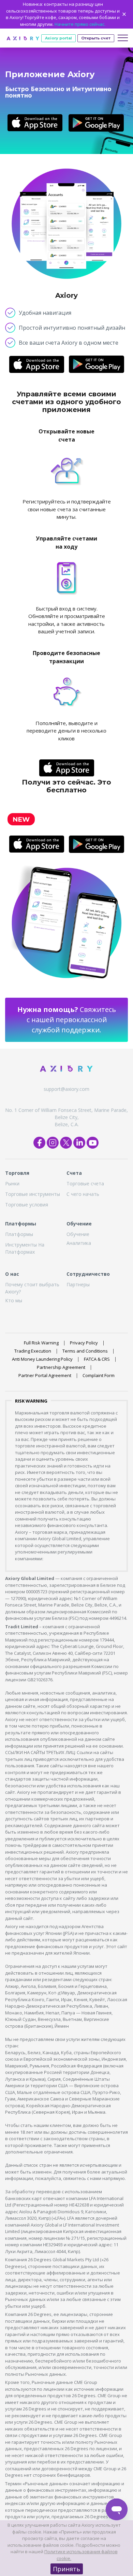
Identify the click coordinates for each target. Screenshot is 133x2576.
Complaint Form (99, 1375)
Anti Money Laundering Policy (42, 1359)
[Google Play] (96, 123)
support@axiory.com (66, 1089)
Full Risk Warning (41, 1343)
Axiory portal (58, 38)
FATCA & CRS (97, 1359)
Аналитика (79, 1243)
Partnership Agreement (61, 1367)
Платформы (19, 1234)
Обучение (78, 1234)
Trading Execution (33, 1351)
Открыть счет (96, 38)
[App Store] (35, 123)
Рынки (12, 1183)
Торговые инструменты (33, 1194)
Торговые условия (27, 1205)
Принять (66, 2569)
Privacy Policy (84, 1343)
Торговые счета (85, 1183)
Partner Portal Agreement (45, 1375)
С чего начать (83, 1194)
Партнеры (79, 1284)
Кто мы (14, 1300)
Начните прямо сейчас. (80, 24)
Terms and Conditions (85, 1351)
